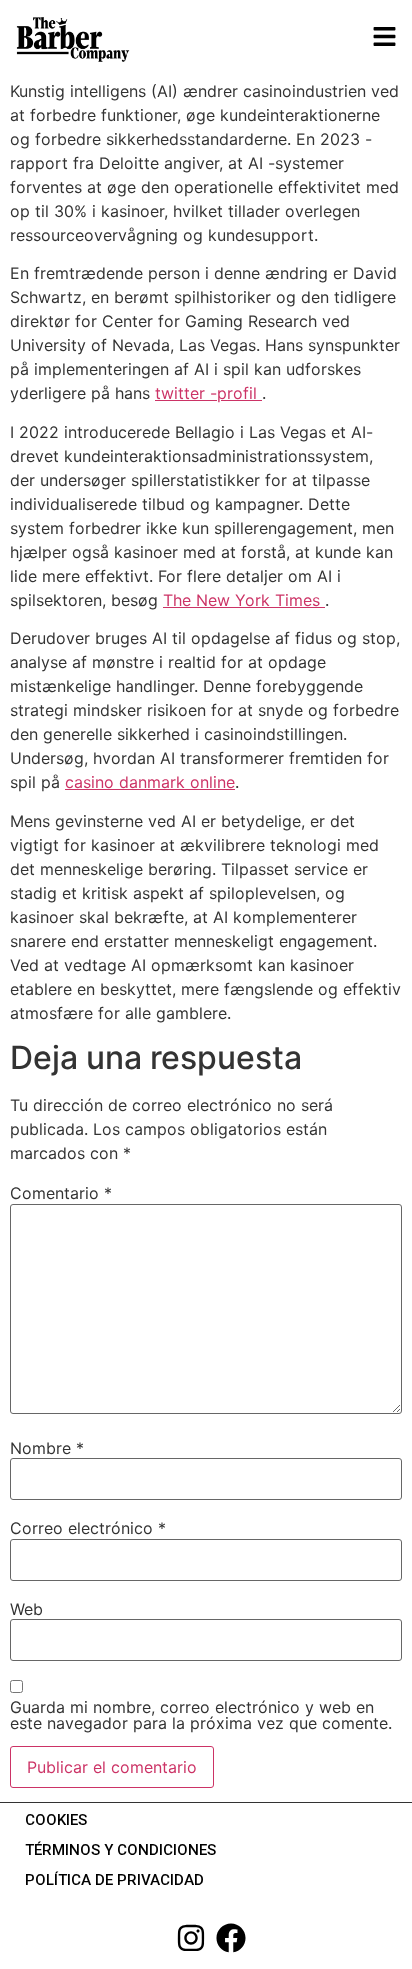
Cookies (56, 1820)
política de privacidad (114, 1880)
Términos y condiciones (120, 1850)
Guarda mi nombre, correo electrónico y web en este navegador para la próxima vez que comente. (201, 1715)
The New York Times (244, 600)
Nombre (47, 1448)
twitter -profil (208, 393)
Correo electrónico (88, 1528)
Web (26, 1609)
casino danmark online (150, 782)
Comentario (61, 1193)
